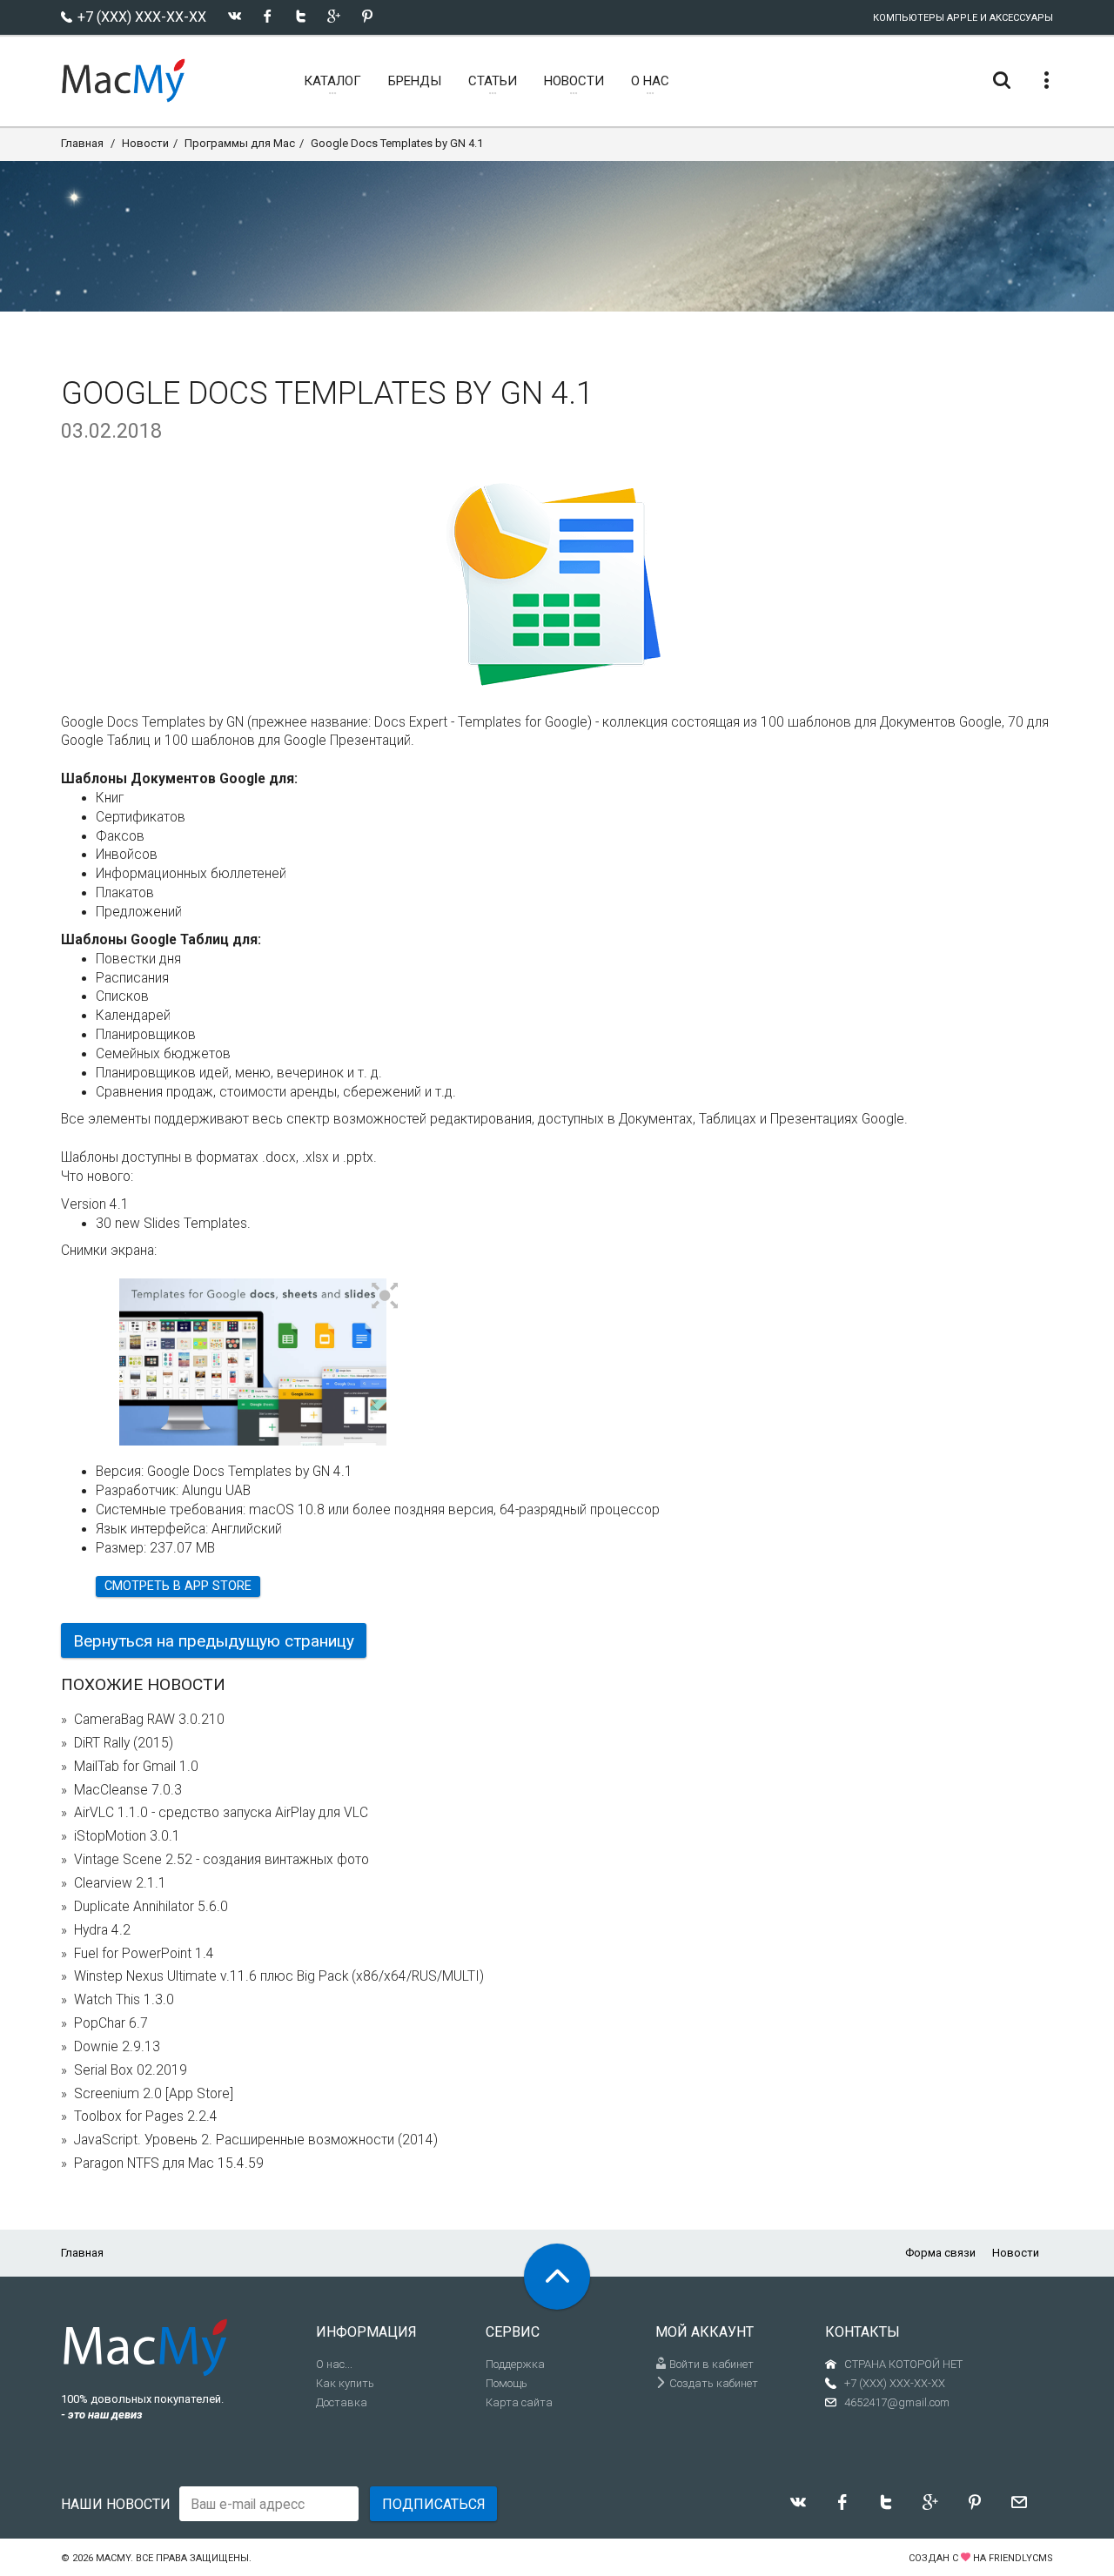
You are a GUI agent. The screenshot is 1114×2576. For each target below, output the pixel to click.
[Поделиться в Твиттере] (301, 16)
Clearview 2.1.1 (120, 1883)
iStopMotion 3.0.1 (127, 1836)
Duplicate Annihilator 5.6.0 (151, 1907)
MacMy (113, 2558)
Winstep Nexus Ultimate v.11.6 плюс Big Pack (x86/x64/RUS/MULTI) (279, 1976)
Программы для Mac (240, 143)
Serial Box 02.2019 (131, 2070)
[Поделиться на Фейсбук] (268, 16)
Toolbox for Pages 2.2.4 (146, 2116)
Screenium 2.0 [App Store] (154, 2094)
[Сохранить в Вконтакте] (235, 16)
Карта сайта (519, 2402)
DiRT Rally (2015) (124, 1743)
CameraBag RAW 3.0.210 (149, 1720)
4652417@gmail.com (897, 2402)
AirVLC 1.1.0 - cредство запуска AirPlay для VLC (221, 1813)
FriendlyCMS (1021, 2558)
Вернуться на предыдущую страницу (214, 1641)
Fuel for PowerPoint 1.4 (144, 1954)
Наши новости (116, 2504)
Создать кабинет (712, 2383)
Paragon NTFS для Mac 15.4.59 (169, 2163)
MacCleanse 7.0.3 (128, 1790)
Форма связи (940, 2253)
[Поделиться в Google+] (334, 16)
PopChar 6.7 (111, 2023)
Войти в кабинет (710, 2364)
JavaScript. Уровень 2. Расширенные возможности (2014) (256, 2140)
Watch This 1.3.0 (124, 2000)
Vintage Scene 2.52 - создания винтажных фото (221, 1860)
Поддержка (515, 2364)
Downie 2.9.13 (117, 2047)
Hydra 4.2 (102, 1930)
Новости (145, 143)
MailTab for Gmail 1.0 (136, 1767)
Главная (82, 143)
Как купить (345, 2383)
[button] (385, 1297)
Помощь (507, 2383)
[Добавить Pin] (367, 16)
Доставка (342, 2402)
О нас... (334, 2364)
